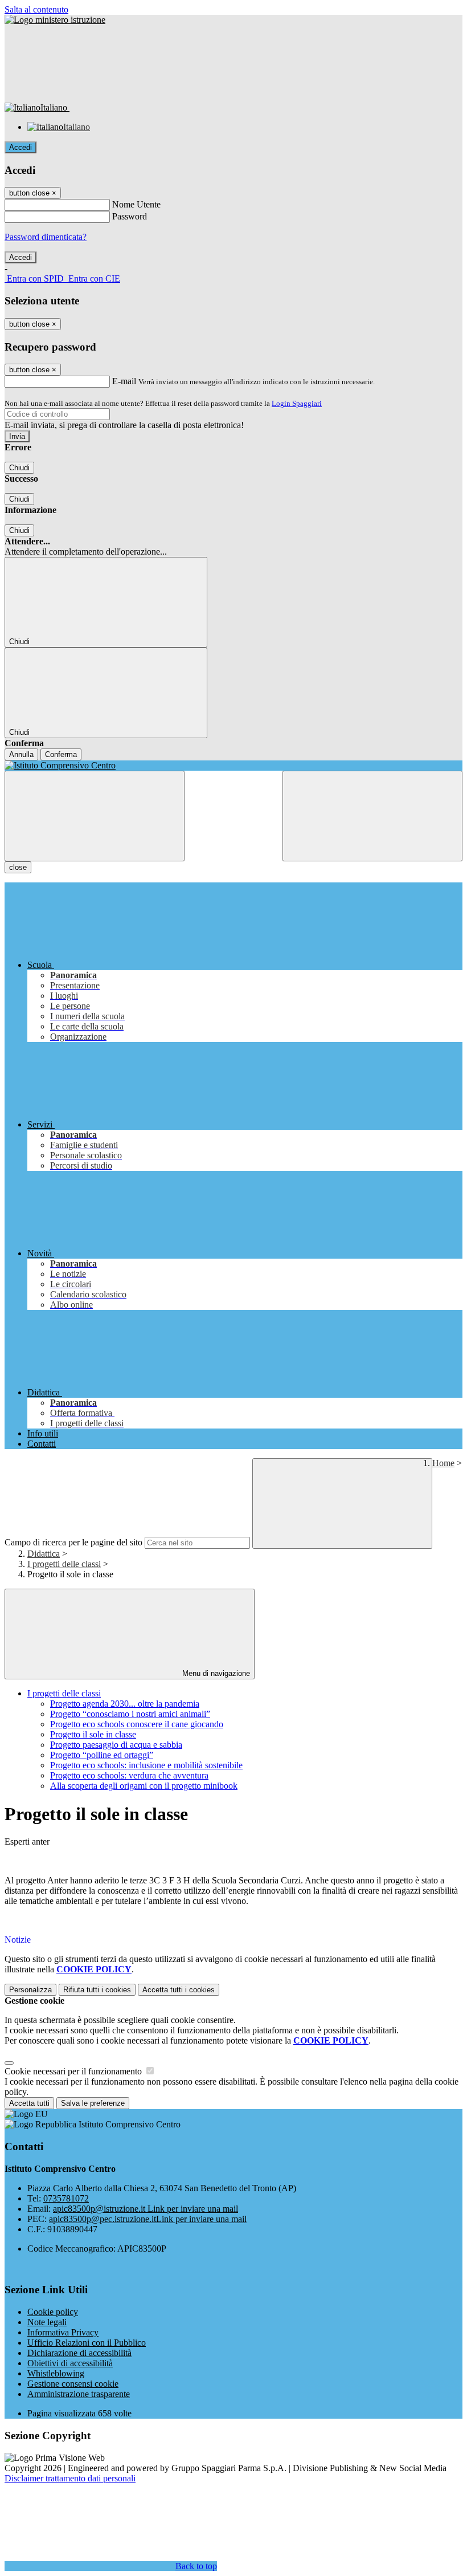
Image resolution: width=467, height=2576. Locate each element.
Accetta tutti (179, 1990)
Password (130, 216)
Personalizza (30, 1990)
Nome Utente (136, 204)
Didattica (44, 1554)
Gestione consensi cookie (73, 2384)
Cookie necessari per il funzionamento (74, 2071)
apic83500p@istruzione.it (146, 2209)
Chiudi (19, 468)
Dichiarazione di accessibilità (79, 2353)
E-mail (124, 381)
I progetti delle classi (64, 1564)
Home (443, 1463)
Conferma (61, 754)
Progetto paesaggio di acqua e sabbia (116, 1745)
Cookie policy (53, 2312)
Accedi (21, 147)
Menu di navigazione (215, 1673)
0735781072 (66, 2198)
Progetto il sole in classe (93, 1734)
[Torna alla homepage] (233, 766)
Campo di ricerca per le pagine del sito (73, 1542)
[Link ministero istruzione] (55, 20)
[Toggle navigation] (95, 816)
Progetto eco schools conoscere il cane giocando (137, 1724)
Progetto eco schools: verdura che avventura (129, 1775)
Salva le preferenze (93, 2103)
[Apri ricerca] (372, 816)
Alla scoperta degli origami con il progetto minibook (144, 1786)
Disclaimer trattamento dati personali (70, 2478)
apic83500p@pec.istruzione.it (148, 2219)
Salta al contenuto (36, 9)
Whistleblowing (56, 2373)
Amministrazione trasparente (79, 2394)
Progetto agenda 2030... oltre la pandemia (125, 1704)
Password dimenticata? (46, 237)
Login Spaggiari (297, 403)
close (18, 867)
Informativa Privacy (63, 2332)
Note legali (47, 2322)
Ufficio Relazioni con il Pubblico (87, 2343)
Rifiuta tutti (97, 1990)
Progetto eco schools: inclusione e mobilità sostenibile (146, 1765)
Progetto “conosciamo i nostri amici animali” (130, 1714)
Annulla (21, 754)
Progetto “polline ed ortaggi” (102, 1755)
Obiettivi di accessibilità (70, 2363)
